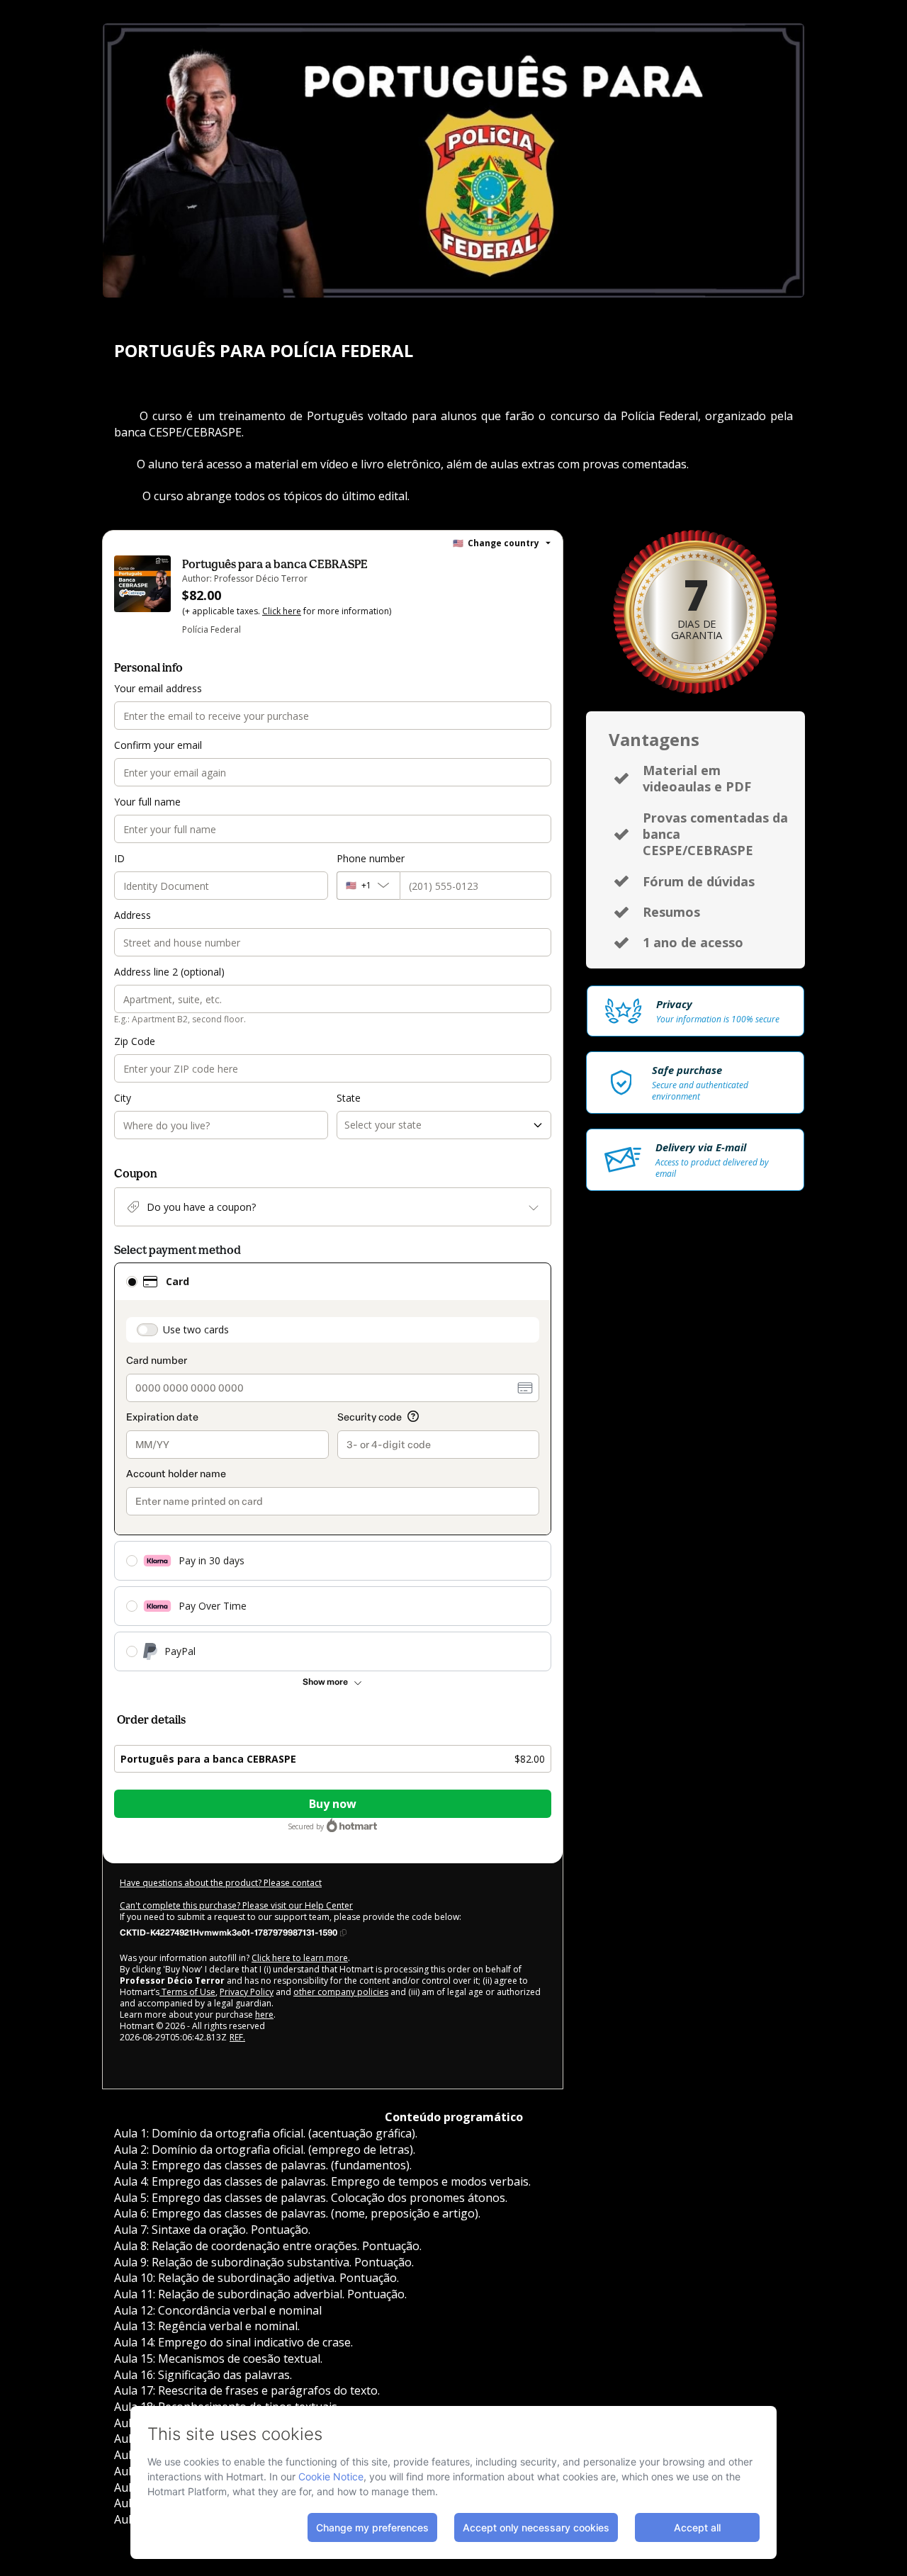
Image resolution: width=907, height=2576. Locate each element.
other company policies (341, 1992)
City (123, 1098)
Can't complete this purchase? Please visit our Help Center (236, 1905)
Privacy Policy (247, 1992)
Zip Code (135, 1041)
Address (133, 915)
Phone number (371, 858)
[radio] (132, 1282)
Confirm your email (158, 745)
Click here (282, 611)
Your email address (158, 688)
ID (119, 858)
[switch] (147, 1330)
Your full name (147, 802)
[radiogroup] (333, 1467)
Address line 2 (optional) (169, 972)
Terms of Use (187, 1992)
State (349, 1098)
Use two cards (196, 1329)
